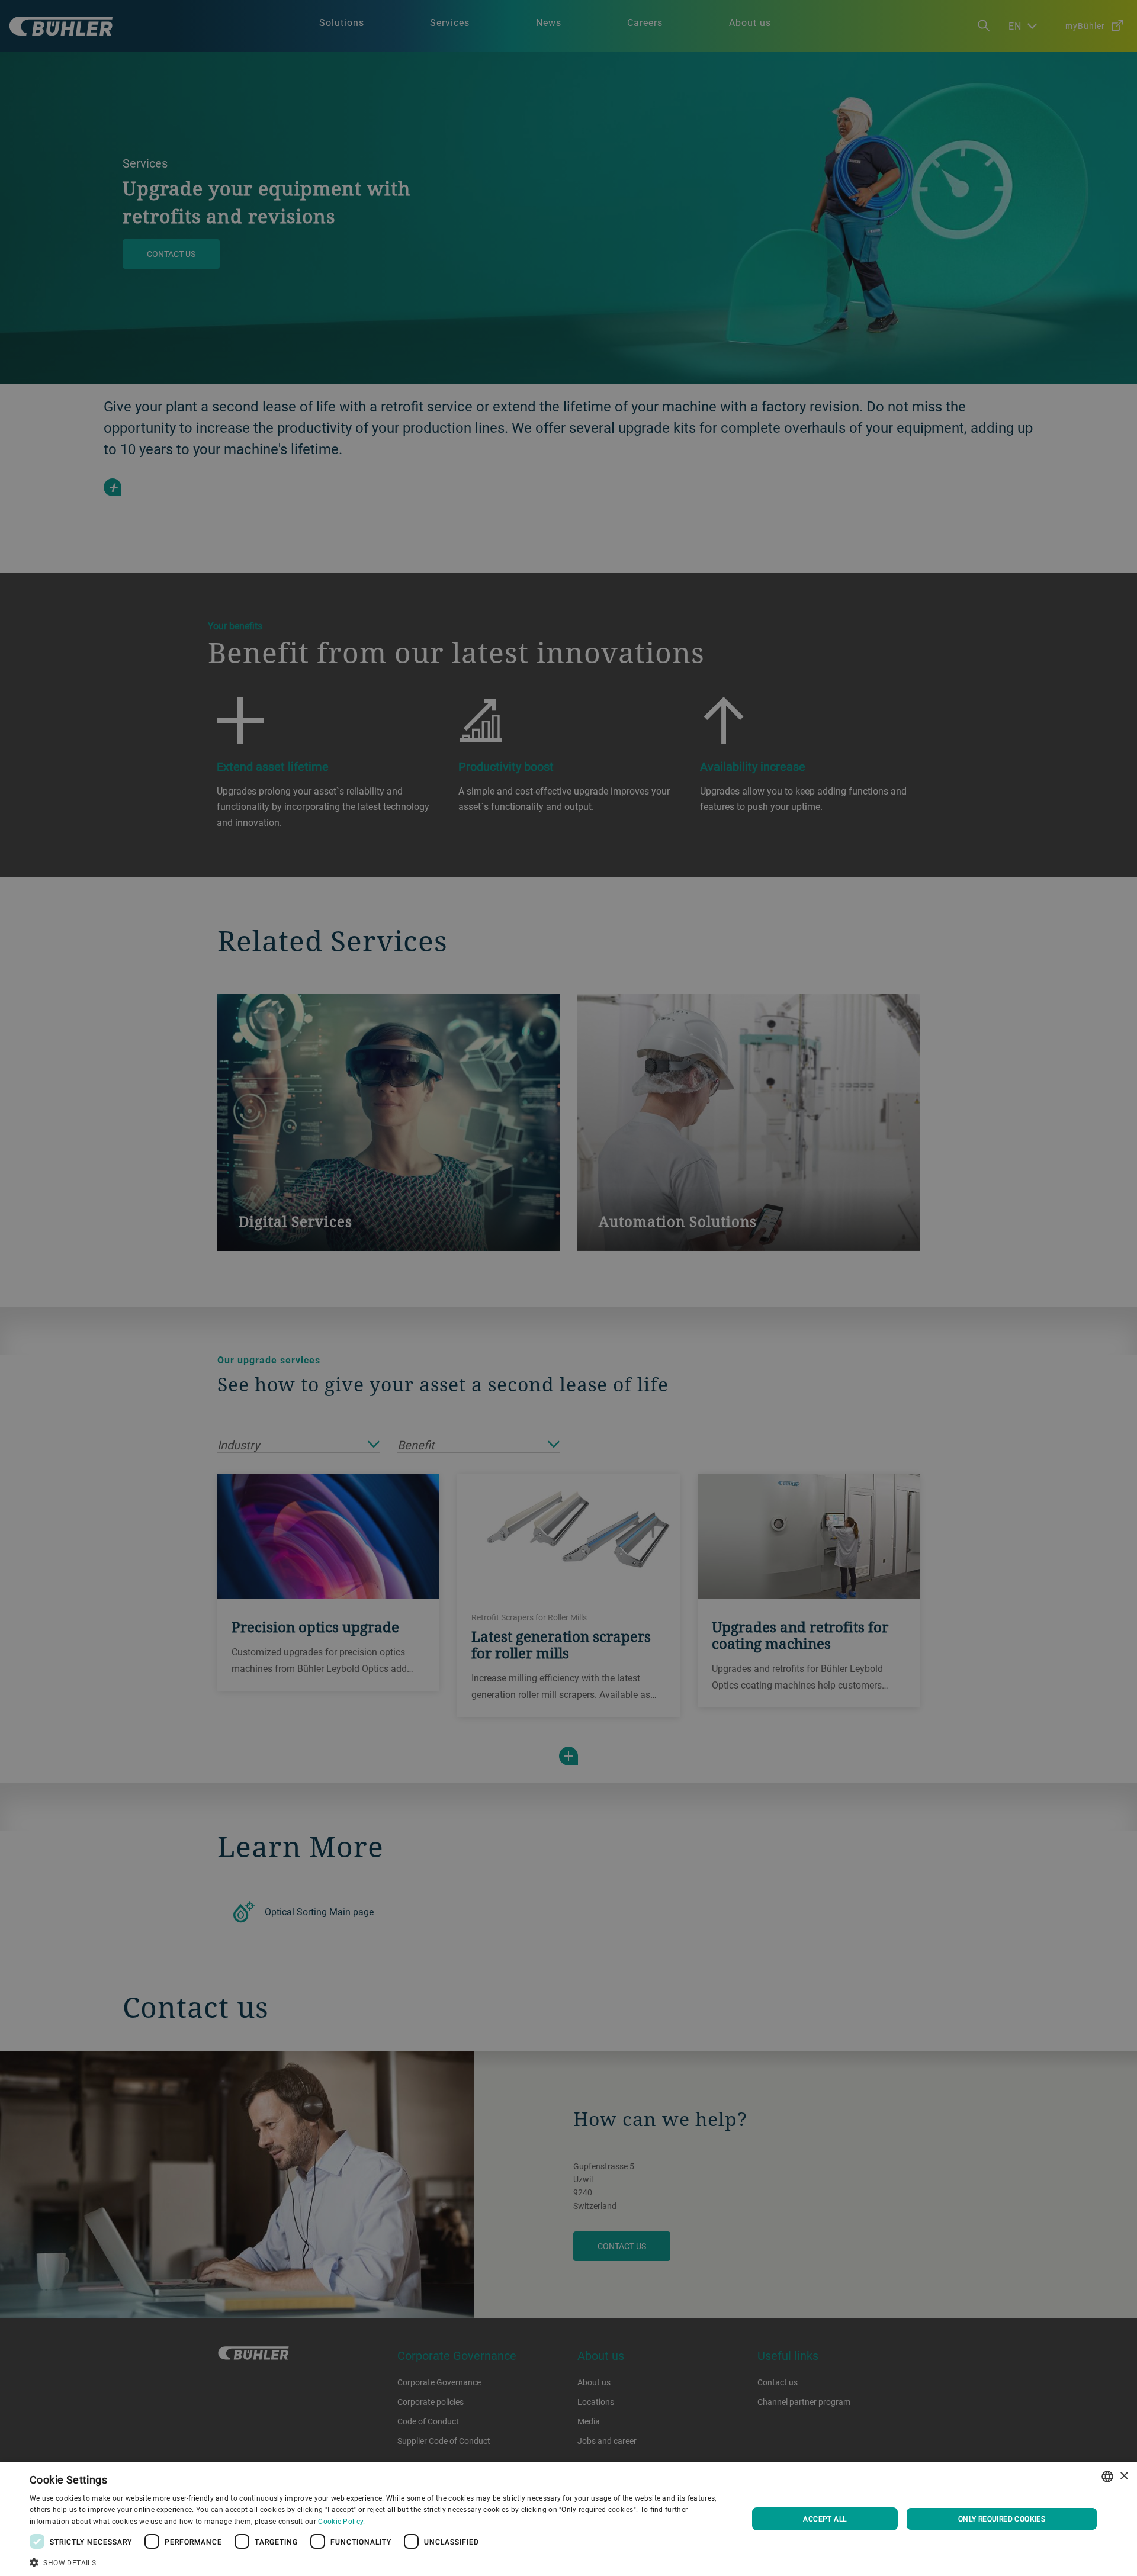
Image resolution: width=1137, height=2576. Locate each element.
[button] (378, 2561)
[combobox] (1107, 2477)
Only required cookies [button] (1002, 2519)
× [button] (1124, 2476)
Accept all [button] (825, 2519)
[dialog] (568, 2519)
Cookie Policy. (341, 2521)
